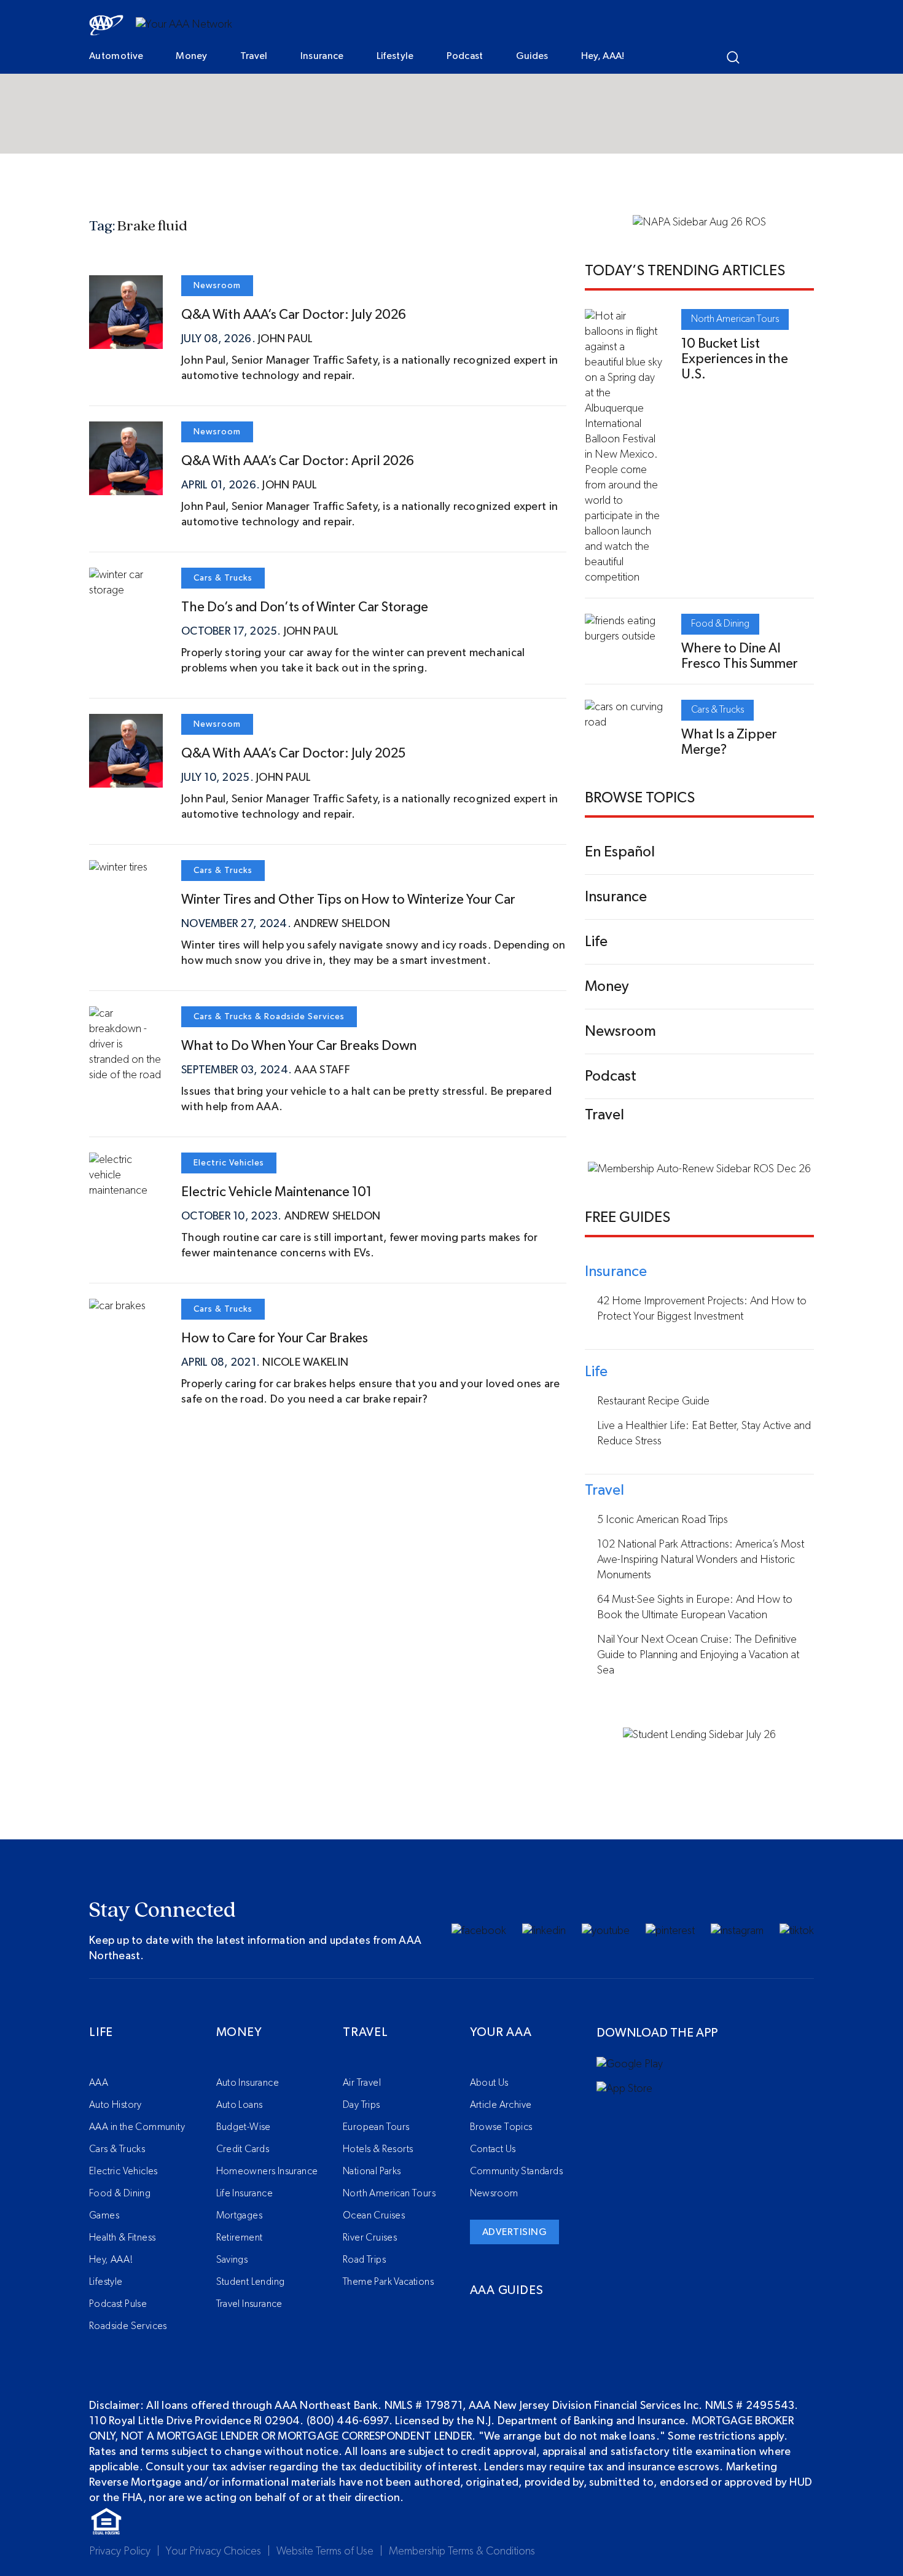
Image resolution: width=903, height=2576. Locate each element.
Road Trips (364, 2260)
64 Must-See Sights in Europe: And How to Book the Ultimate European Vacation (695, 1607)
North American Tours (735, 319)
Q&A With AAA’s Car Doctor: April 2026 (298, 461)
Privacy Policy (120, 2551)
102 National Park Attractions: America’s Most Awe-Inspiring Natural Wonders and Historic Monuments (701, 1560)
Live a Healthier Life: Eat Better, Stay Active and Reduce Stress (704, 1434)
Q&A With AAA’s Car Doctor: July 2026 (294, 315)
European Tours (376, 2127)
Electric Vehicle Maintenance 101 (276, 1192)
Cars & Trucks (223, 578)
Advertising (515, 2232)
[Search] (733, 57)
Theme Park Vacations (388, 2282)
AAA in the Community (137, 2127)
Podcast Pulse (118, 2304)
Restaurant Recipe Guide (653, 1401)
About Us (489, 2083)
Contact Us (493, 2149)
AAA (99, 2083)
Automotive (116, 56)
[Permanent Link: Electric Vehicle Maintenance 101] (126, 1191)
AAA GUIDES (507, 2290)
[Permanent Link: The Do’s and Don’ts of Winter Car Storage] (126, 590)
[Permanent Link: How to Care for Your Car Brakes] (117, 1306)
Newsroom (217, 286)
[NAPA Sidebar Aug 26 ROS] (699, 222)
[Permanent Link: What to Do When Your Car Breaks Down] (126, 1075)
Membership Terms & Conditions (462, 2551)
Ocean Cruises (374, 2215)
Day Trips (362, 2105)
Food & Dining (720, 624)
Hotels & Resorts (378, 2149)
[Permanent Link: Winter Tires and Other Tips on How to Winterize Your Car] (118, 867)
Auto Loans (240, 2105)
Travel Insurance (249, 2304)
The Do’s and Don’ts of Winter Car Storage (305, 607)
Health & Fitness (122, 2237)
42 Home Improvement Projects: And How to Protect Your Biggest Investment (702, 1309)
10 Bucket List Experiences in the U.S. (735, 359)
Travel (254, 56)
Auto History (115, 2105)
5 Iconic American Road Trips (663, 1520)
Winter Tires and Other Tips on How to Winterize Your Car (348, 899)
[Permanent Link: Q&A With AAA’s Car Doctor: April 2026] (126, 487)
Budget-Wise (244, 2127)
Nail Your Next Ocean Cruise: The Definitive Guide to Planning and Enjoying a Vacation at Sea (698, 1655)
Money (192, 56)
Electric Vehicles (229, 1163)
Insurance (322, 56)
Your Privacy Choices (213, 2551)
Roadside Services (304, 1017)
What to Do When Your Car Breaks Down (299, 1046)
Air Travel (362, 2083)
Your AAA (501, 2032)
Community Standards (517, 2171)
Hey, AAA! (603, 56)
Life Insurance (245, 2193)
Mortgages (240, 2215)
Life (101, 2032)
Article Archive (501, 2105)
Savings (232, 2260)
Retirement (240, 2237)
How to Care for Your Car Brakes (275, 1338)
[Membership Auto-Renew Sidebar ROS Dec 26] (699, 1169)
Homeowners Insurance (267, 2171)
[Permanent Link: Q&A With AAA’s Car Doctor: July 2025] (126, 780)
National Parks (372, 2171)
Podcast (465, 56)
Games (104, 2215)
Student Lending (251, 2282)
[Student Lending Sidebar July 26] (699, 1735)
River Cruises (370, 2237)
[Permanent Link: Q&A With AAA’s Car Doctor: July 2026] (126, 341)
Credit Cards (243, 2149)
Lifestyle (395, 56)
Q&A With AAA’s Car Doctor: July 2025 (293, 753)
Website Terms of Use (325, 2551)
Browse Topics (501, 2127)
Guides (532, 56)
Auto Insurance (248, 2083)
